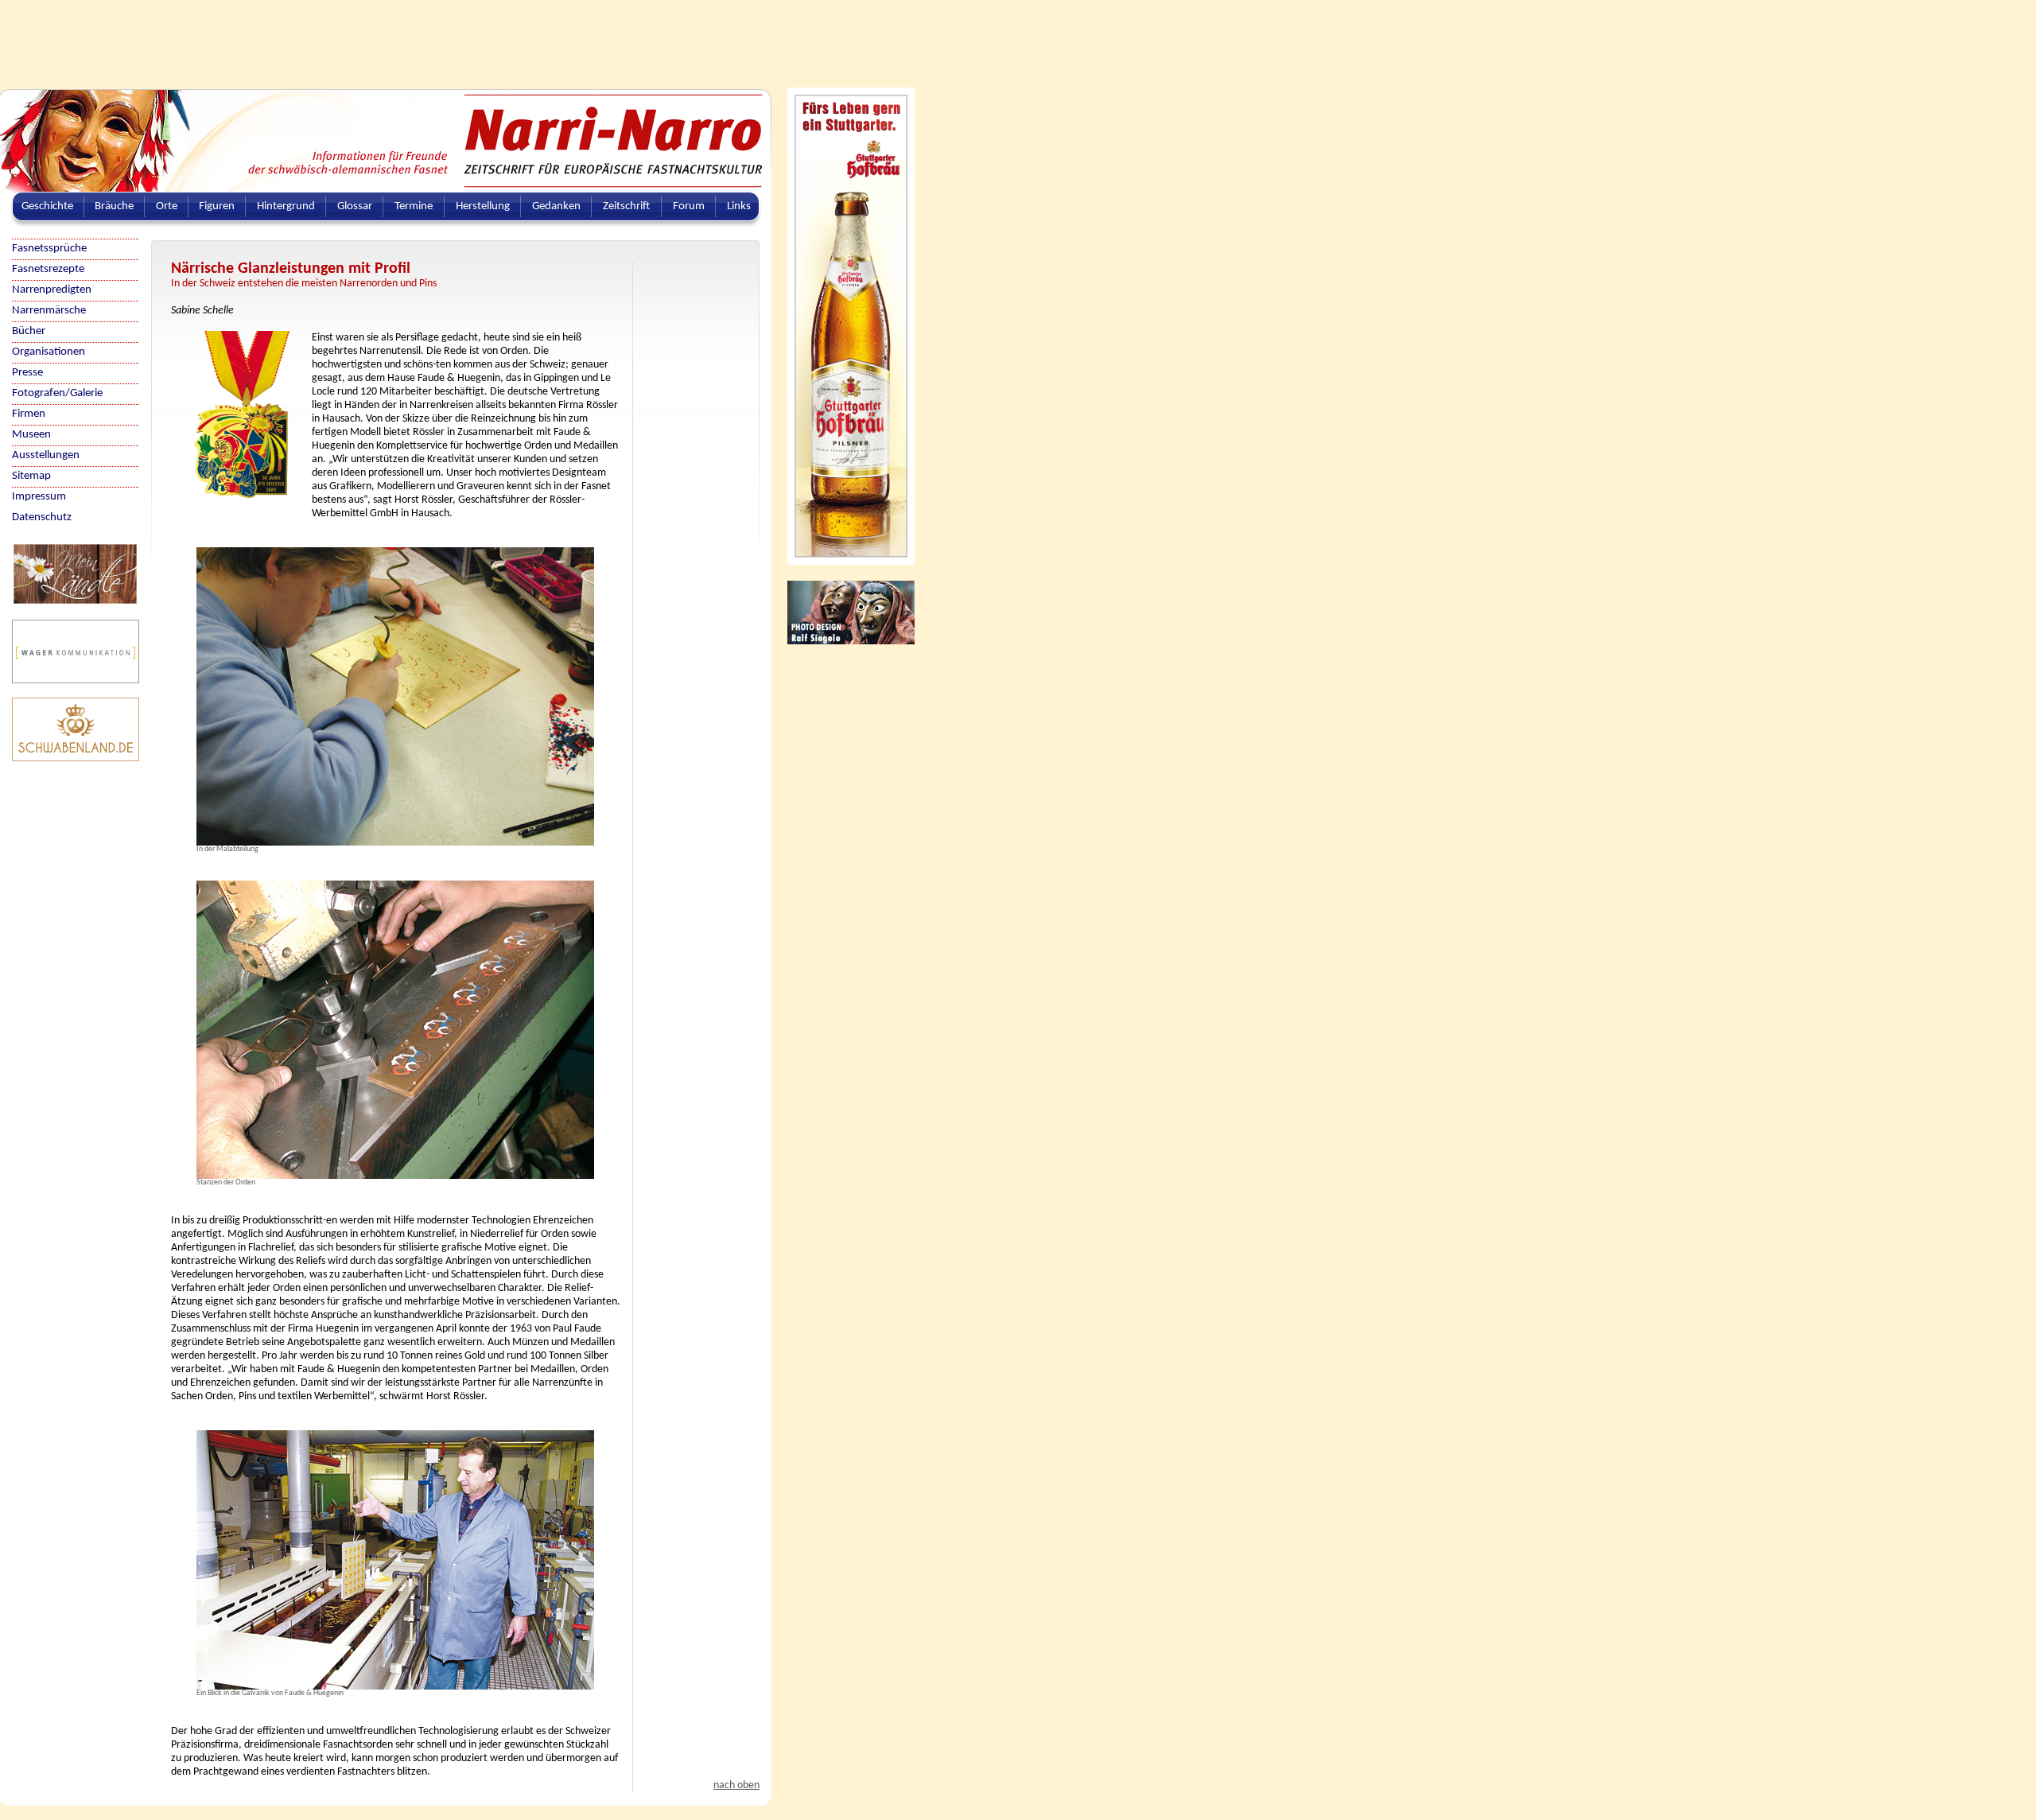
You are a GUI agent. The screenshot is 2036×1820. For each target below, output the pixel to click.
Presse (27, 373)
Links (739, 206)
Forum (689, 206)
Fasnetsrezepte (48, 269)
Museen (31, 435)
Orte (167, 206)
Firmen (29, 414)
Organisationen (49, 352)
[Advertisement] (386, 36)
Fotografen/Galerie (57, 393)
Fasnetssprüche (49, 249)
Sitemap (31, 476)
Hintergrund (286, 206)
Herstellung (483, 206)
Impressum (39, 497)
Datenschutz (42, 517)
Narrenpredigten (52, 290)
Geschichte (47, 206)
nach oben (736, 1785)
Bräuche (114, 206)
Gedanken (556, 206)
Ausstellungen (46, 455)
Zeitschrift (626, 206)
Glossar (355, 206)
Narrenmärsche (49, 311)
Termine (414, 206)
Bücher (29, 331)
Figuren (217, 206)
